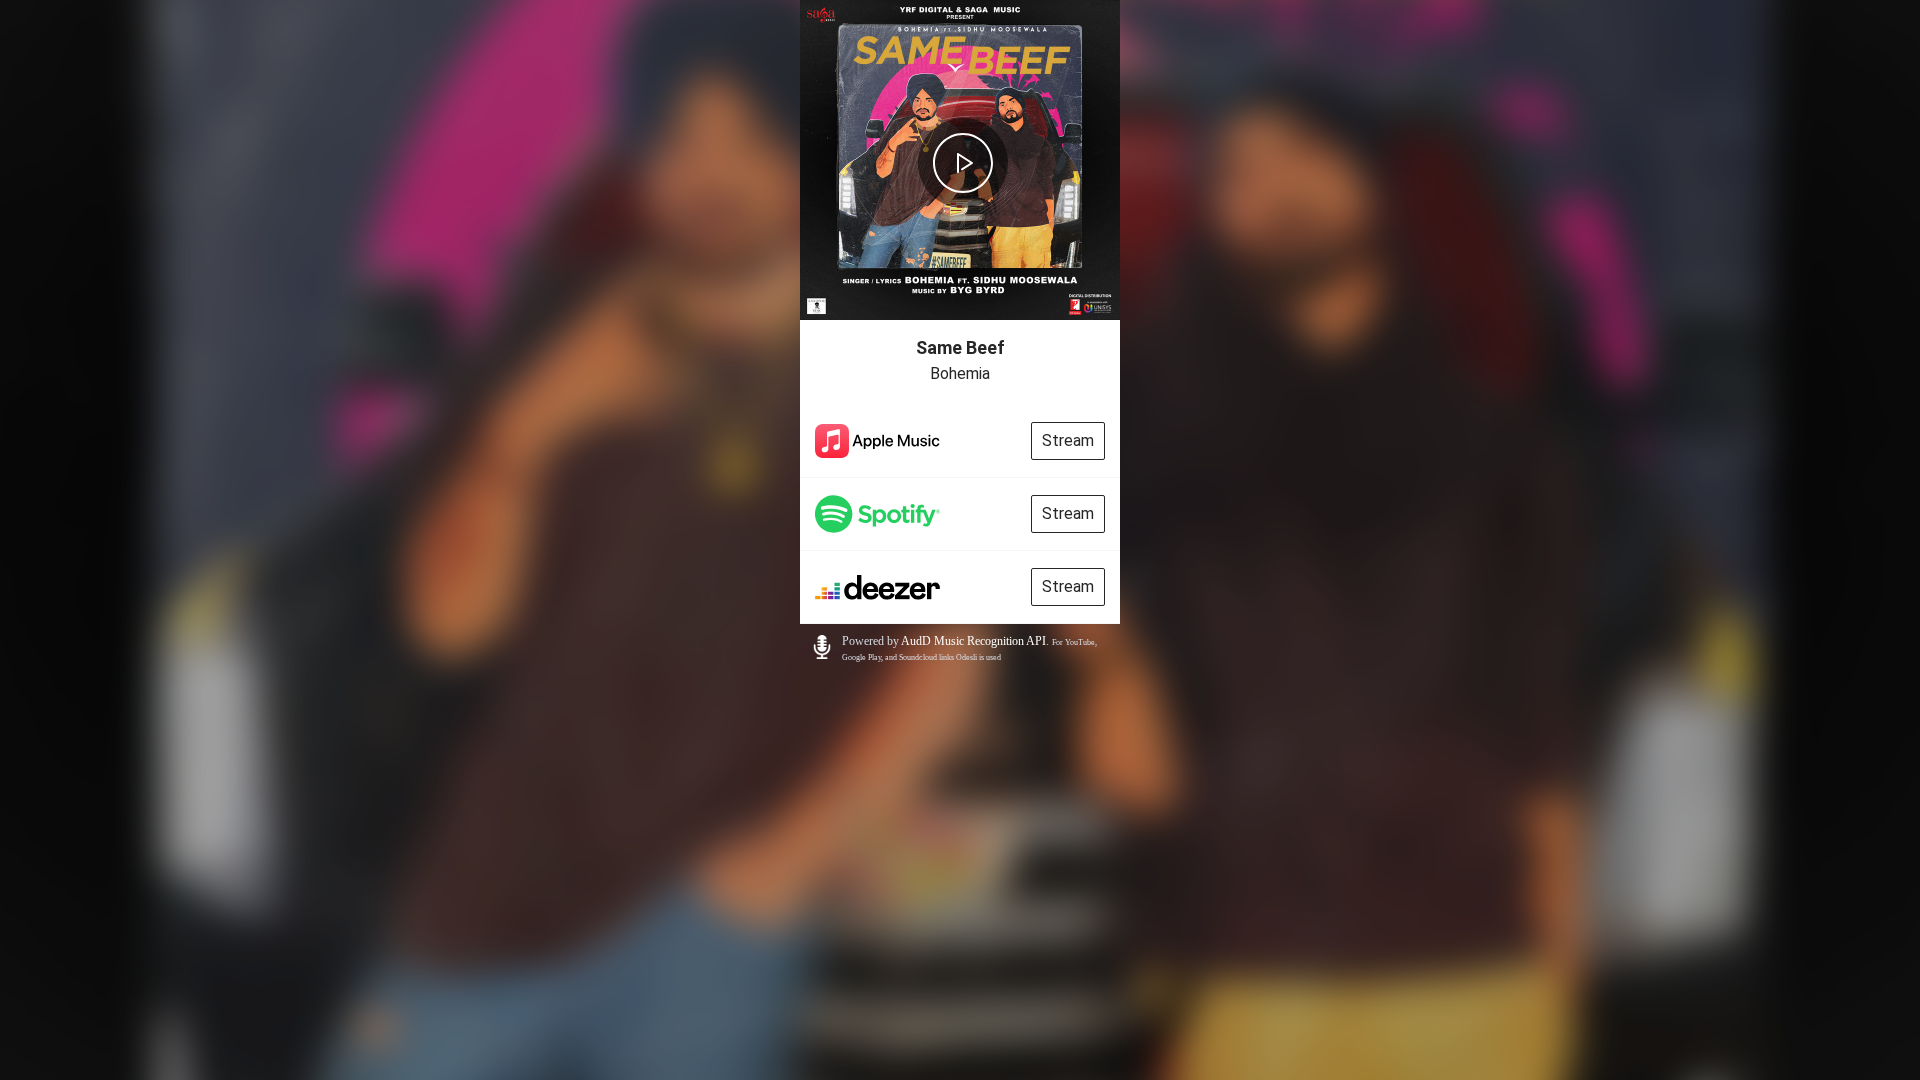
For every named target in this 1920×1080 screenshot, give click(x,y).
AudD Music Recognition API (973, 641)
